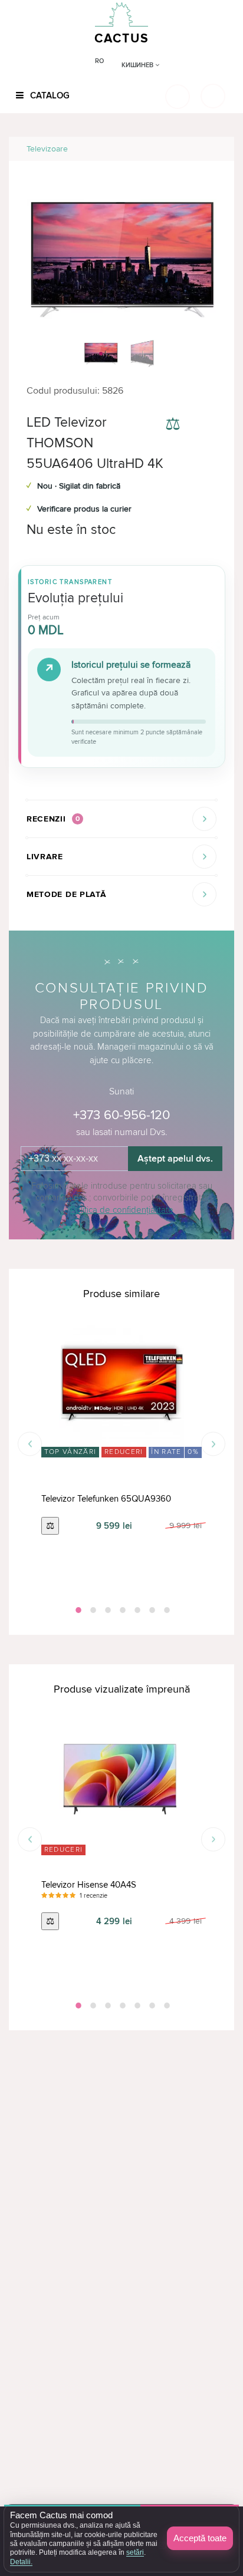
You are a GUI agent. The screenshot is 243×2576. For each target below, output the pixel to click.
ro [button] (99, 61)
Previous (30, 1444)
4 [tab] (121, 1610)
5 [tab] (136, 1610)
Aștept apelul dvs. (175, 1159)
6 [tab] (151, 1610)
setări (135, 2552)
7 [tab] (166, 1610)
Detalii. (21, 2562)
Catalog (49, 95)
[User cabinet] (213, 96)
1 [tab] (77, 1610)
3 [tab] (107, 1610)
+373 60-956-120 (121, 1115)
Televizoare (47, 149)
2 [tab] (92, 1610)
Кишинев (138, 65)
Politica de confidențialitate (122, 1210)
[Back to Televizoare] (211, 149)
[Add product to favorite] (206, 426)
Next (213, 1444)
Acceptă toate (200, 2538)
